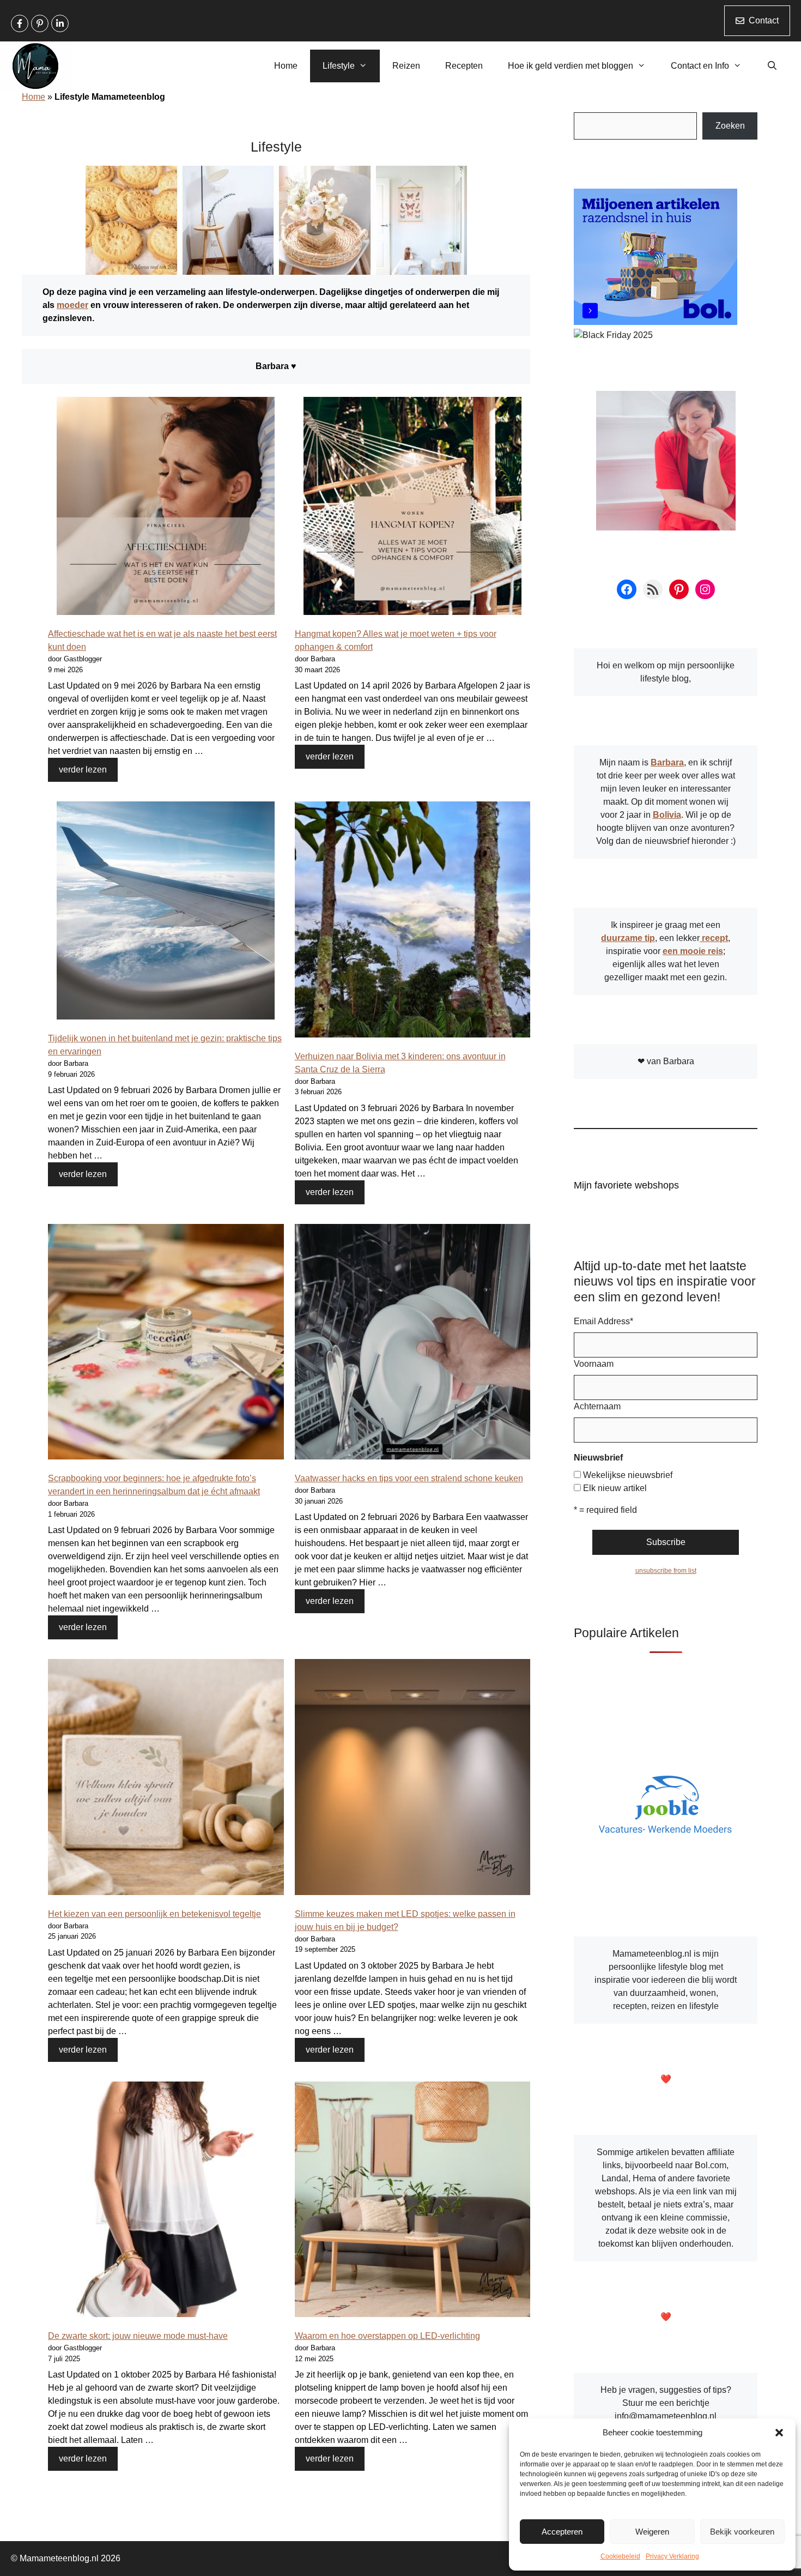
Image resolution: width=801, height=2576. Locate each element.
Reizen (406, 66)
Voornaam (594, 1364)
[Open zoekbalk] (772, 66)
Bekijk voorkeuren (742, 2532)
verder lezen (83, 770)
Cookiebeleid (620, 2556)
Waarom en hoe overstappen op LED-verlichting (387, 2336)
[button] (779, 2433)
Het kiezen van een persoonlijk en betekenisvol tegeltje (154, 1914)
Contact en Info (700, 66)
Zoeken (730, 126)
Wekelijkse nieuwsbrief (628, 1475)
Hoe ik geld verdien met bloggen (571, 66)
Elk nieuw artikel (615, 1488)
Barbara (667, 762)
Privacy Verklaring (672, 2556)
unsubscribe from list (666, 1571)
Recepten (464, 66)
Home (286, 66)
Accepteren (562, 2532)
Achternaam (597, 1406)
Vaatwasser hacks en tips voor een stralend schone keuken (409, 1478)
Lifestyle (339, 66)
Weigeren (652, 2532)
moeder (72, 305)
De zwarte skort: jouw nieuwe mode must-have (138, 2336)
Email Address (603, 1321)
